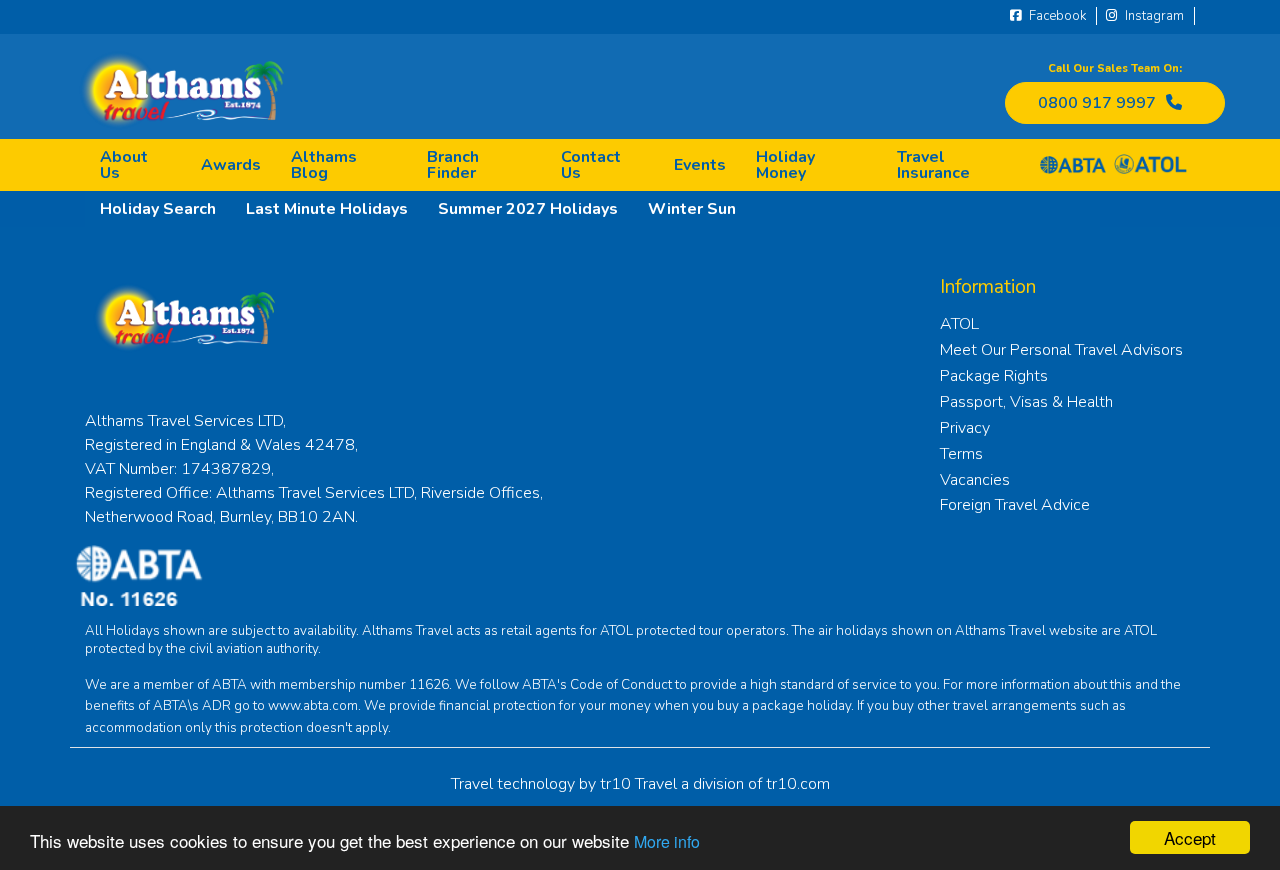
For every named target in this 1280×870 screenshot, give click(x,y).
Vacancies (975, 480)
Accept (1190, 837)
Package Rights (994, 376)
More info (667, 841)
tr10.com (798, 784)
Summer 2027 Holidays (528, 209)
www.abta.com (313, 706)
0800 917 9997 (1097, 103)
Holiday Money (785, 165)
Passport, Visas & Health (1026, 402)
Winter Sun (692, 209)
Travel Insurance (933, 165)
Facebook (1056, 16)
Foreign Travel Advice (1015, 505)
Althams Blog (324, 165)
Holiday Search (158, 209)
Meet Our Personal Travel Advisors (1061, 350)
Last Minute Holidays (327, 209)
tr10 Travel (638, 784)
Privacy (965, 428)
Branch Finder (453, 165)
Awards (231, 165)
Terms (961, 454)
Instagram (1153, 16)
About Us (124, 165)
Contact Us (591, 165)
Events (700, 165)
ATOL (959, 324)
